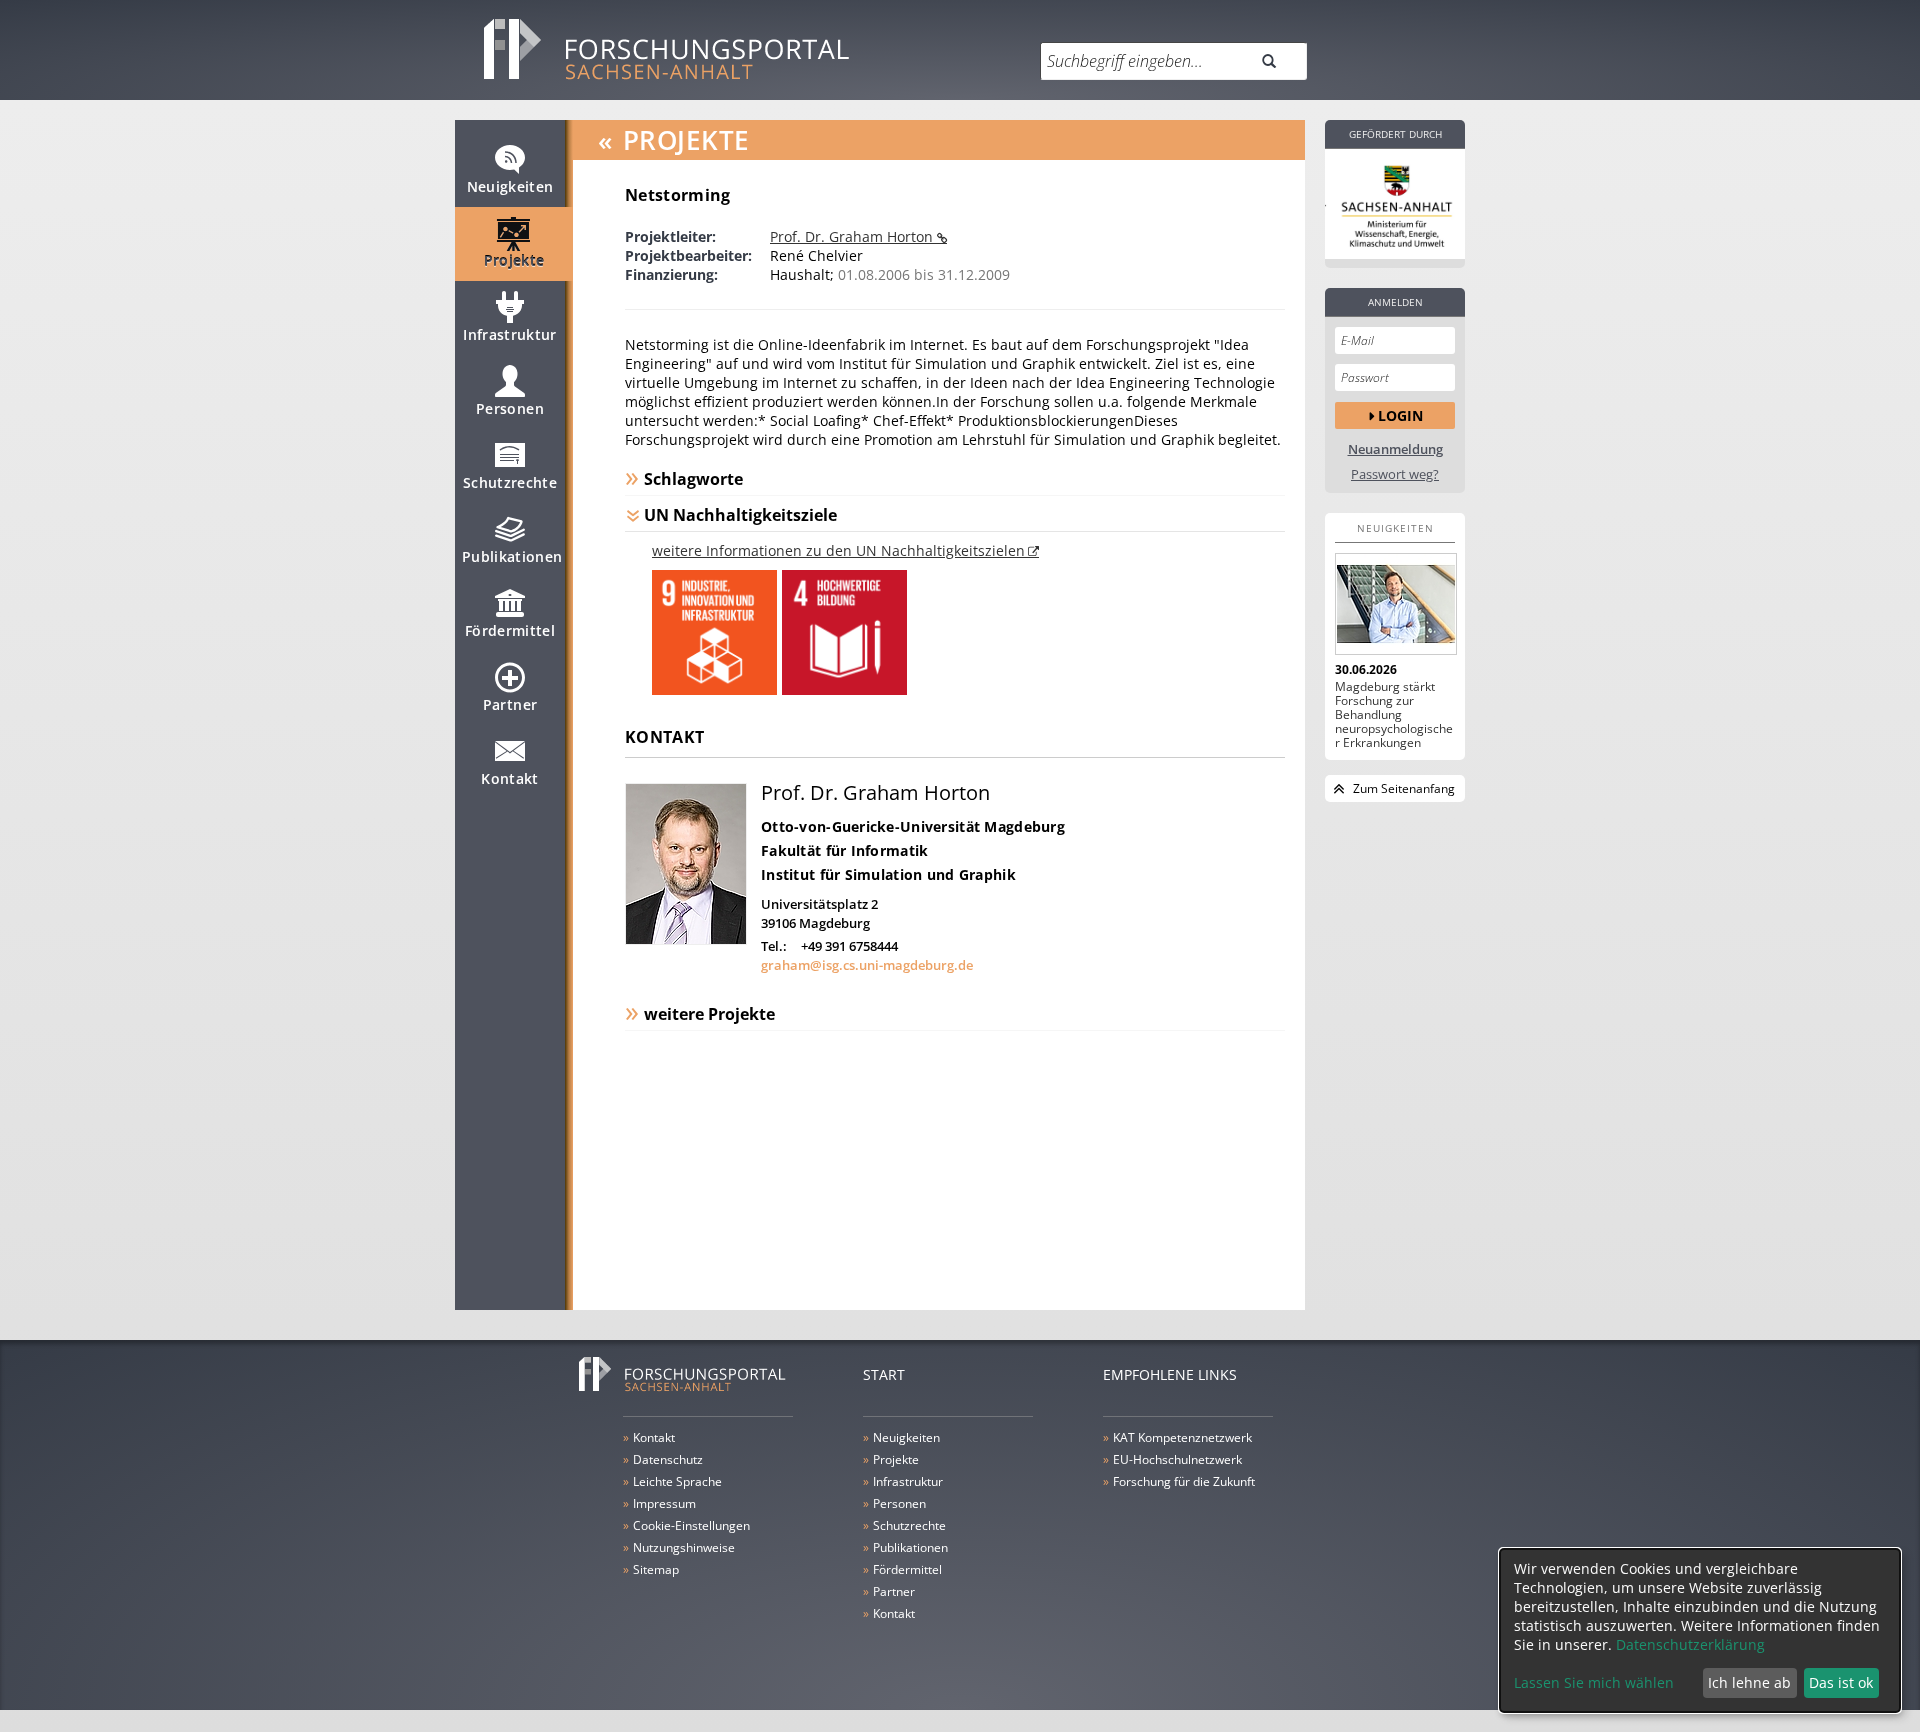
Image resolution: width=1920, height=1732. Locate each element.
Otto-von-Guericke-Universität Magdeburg (913, 826)
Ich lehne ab (1749, 1682)
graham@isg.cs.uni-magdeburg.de (867, 965)
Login (1400, 415)
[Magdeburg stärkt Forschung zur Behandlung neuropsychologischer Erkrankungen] (1395, 604)
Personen (510, 408)
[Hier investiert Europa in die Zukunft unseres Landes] (1395, 204)
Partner (510, 704)
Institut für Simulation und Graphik (888, 874)
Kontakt (509, 778)
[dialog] (1700, 1630)
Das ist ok (1841, 1682)
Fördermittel (510, 630)
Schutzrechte (510, 482)
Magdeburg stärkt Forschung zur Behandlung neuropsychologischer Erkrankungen (1394, 715)
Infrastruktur (510, 334)
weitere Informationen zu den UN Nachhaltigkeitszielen (838, 550)
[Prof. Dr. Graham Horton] (686, 939)
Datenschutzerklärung (1690, 1644)
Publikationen (512, 556)
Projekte (514, 260)
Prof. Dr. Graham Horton (853, 236)
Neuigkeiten (510, 186)
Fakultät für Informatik (844, 850)
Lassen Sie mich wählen (1594, 1682)
